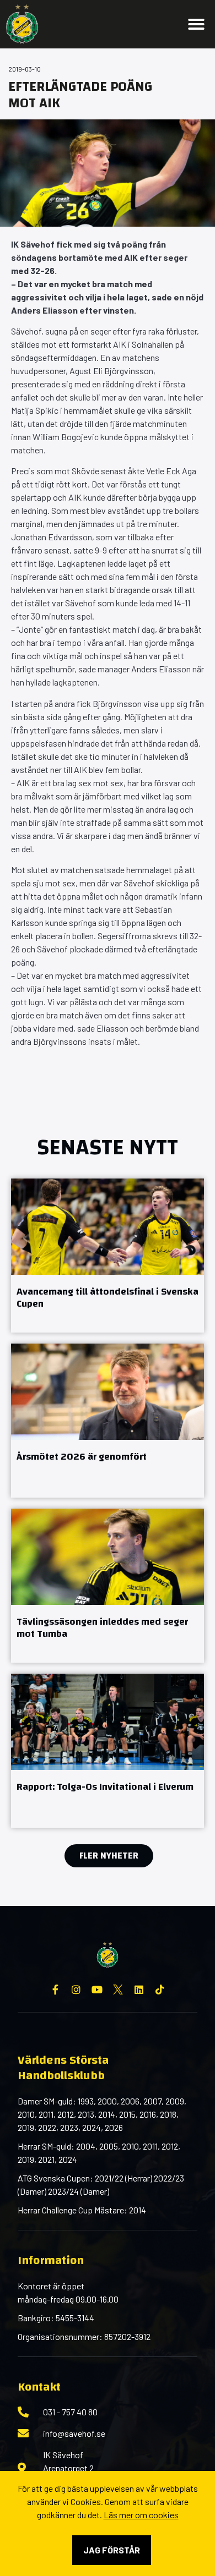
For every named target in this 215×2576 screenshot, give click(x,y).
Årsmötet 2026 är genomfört (82, 1457)
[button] (196, 24)
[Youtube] (97, 1989)
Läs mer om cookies (141, 2515)
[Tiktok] (160, 1989)
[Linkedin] (139, 1989)
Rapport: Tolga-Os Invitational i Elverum (105, 1787)
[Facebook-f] (55, 1989)
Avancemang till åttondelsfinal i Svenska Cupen (108, 1298)
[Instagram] (76, 1989)
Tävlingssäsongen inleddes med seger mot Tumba (102, 1628)
